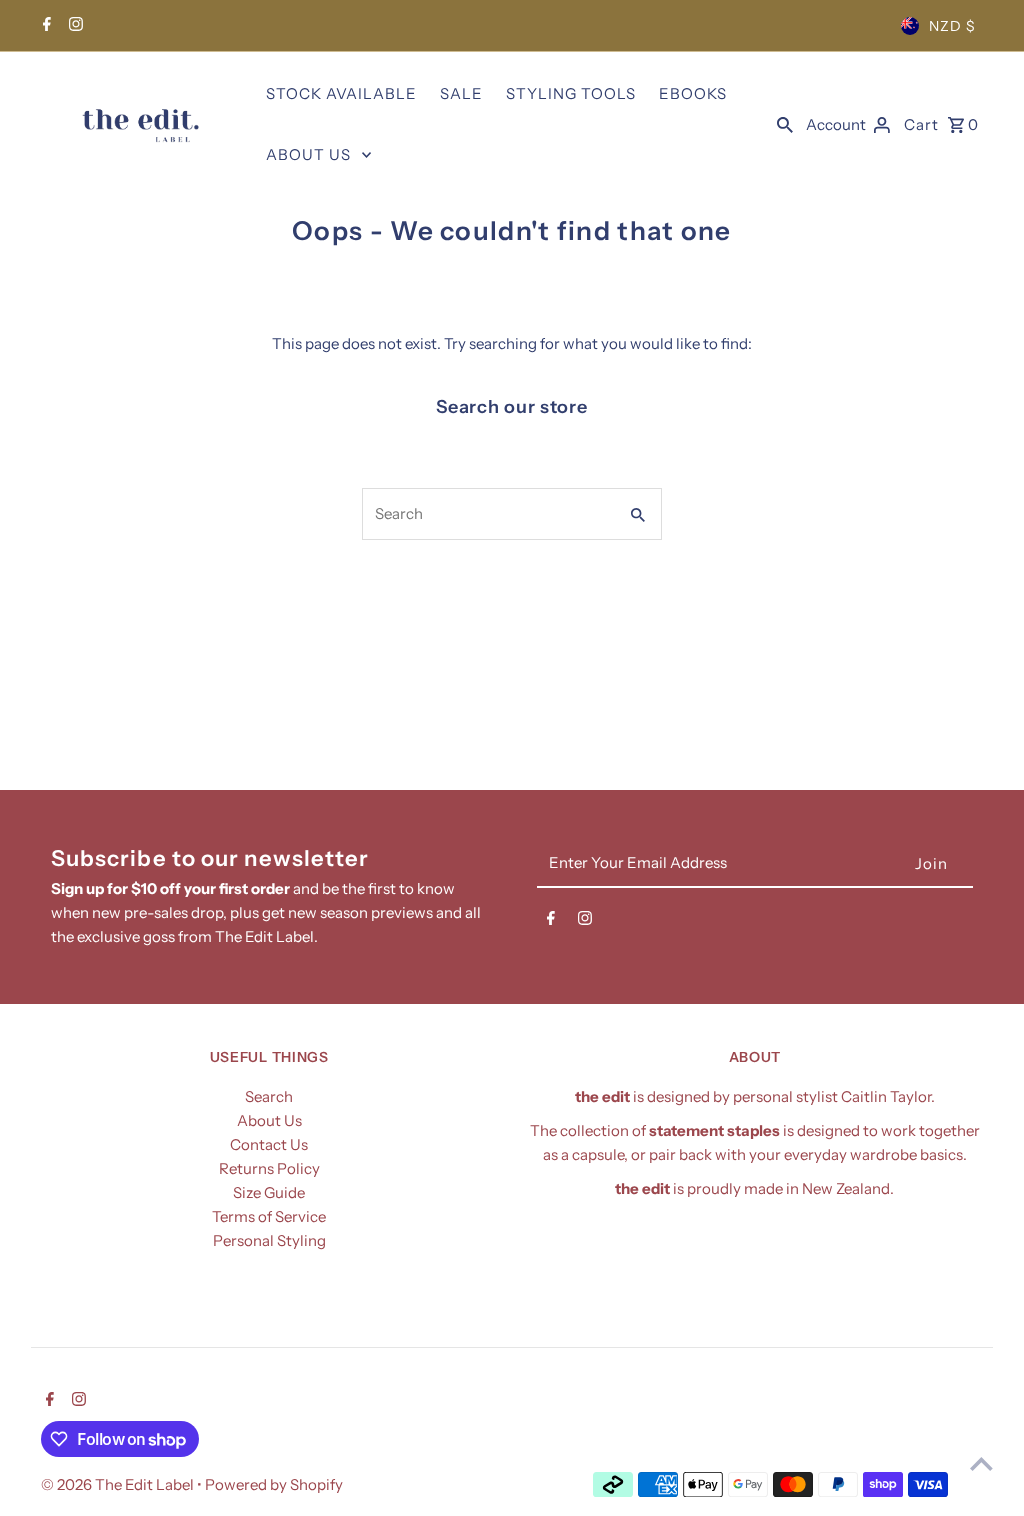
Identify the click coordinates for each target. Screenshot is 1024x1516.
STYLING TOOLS (571, 93)
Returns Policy (269, 1168)
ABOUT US (308, 154)
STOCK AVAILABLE (341, 93)
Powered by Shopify (274, 1484)
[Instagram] (73, 26)
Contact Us (269, 1144)
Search (269, 1096)
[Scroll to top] (981, 1463)
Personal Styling (269, 1240)
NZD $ (952, 26)
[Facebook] (44, 26)
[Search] (785, 124)
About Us (269, 1120)
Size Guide (269, 1192)
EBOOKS (693, 93)
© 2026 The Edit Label (119, 1484)
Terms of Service (269, 1216)
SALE (461, 93)
